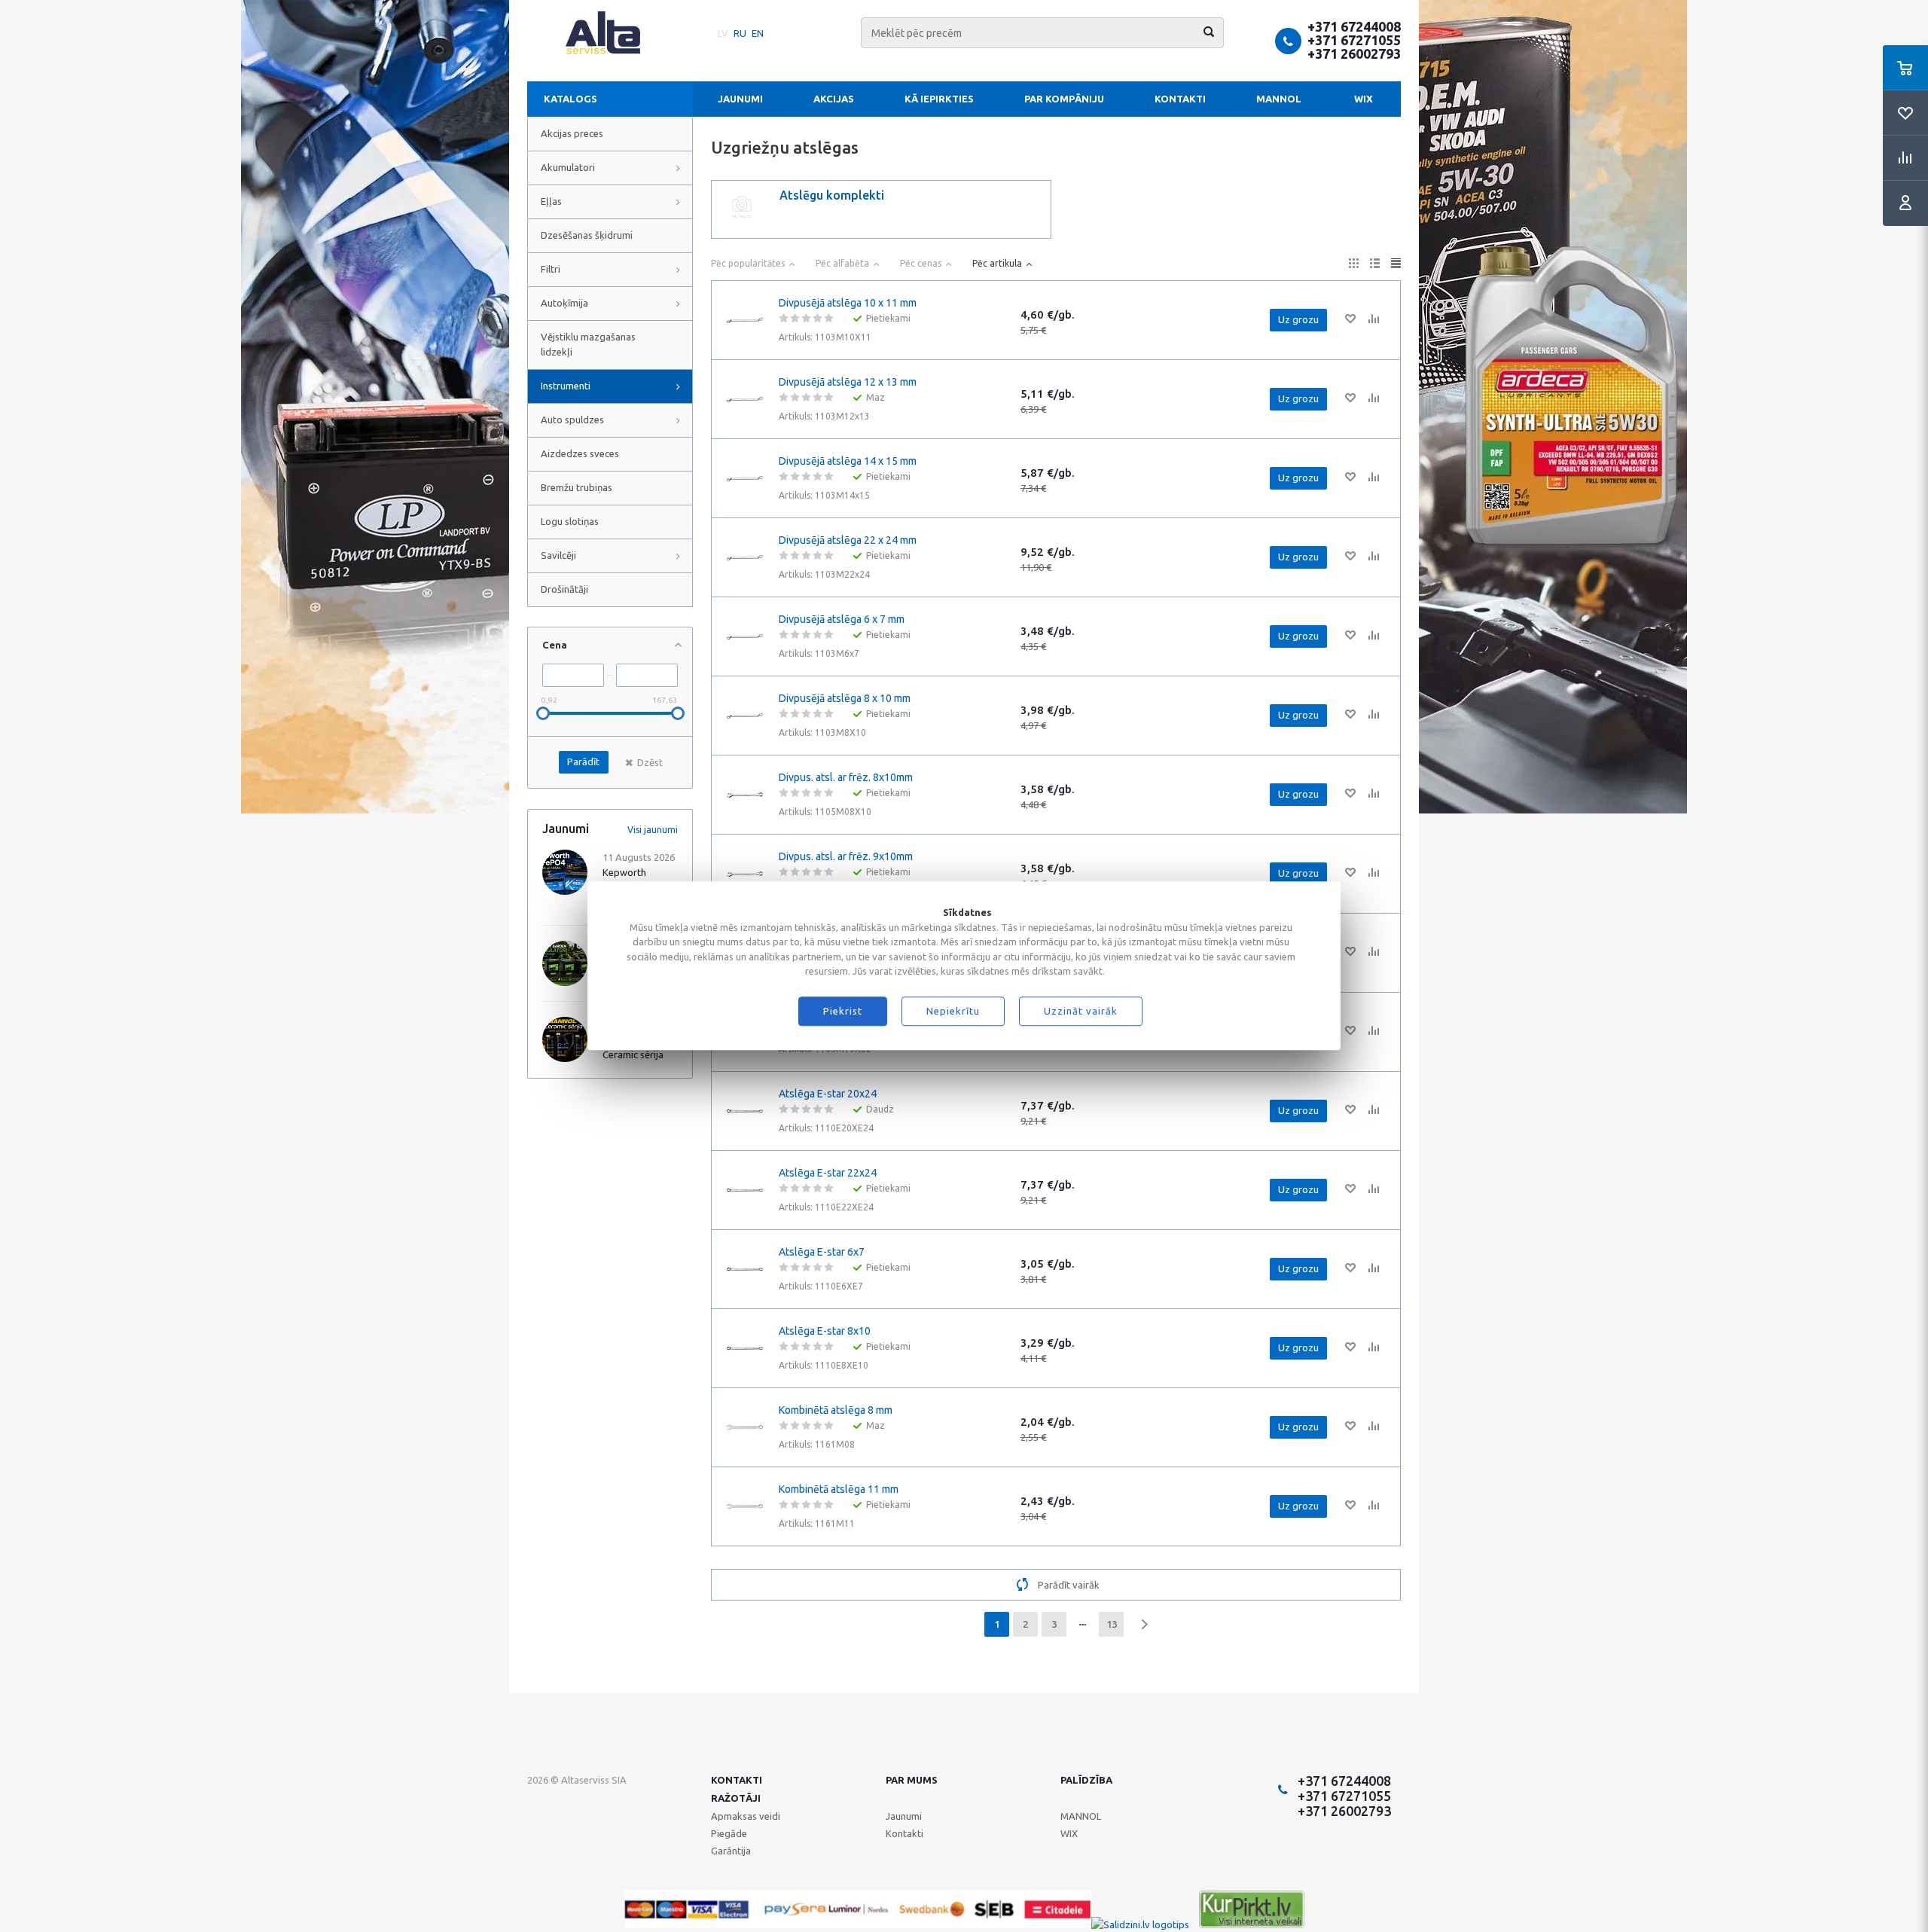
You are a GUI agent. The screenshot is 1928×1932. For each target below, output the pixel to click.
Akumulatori (568, 167)
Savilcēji (558, 555)
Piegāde (729, 1833)
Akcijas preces (572, 133)
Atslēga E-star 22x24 (828, 1173)
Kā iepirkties (939, 99)
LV (723, 33)
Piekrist (843, 1012)
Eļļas (551, 201)
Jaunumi (740, 99)
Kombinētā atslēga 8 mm (836, 1410)
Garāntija (731, 1851)
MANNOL (1279, 99)
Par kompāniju (1064, 99)
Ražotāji (736, 1798)
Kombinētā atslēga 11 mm (839, 1489)
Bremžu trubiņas (577, 487)
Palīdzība (1086, 1780)
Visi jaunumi (653, 830)
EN (758, 33)
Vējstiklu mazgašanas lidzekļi (588, 344)
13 (1112, 1624)
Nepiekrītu (953, 1012)
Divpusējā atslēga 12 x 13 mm (848, 382)
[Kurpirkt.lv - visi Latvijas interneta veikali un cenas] (1252, 1924)
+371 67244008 (1354, 26)
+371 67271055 (1354, 40)
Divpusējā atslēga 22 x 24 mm (848, 540)
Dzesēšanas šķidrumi (587, 235)
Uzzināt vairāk (1081, 1012)
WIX (1364, 99)
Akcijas (834, 99)
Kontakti (1180, 99)
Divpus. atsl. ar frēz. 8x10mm (846, 777)
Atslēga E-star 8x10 (825, 1331)
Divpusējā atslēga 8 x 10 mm (845, 698)
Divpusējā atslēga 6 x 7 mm (842, 619)
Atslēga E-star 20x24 (828, 1094)
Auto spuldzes (572, 420)
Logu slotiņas (570, 521)
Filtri (551, 269)
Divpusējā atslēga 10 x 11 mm (848, 303)
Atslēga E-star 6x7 (822, 1252)
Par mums (912, 1780)
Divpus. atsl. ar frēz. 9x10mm (846, 856)
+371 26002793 (1354, 53)
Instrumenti (566, 386)
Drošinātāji (564, 589)
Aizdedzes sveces (580, 453)
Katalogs (570, 99)
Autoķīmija (564, 303)
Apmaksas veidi (746, 1816)
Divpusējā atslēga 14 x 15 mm (848, 461)
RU (740, 33)
